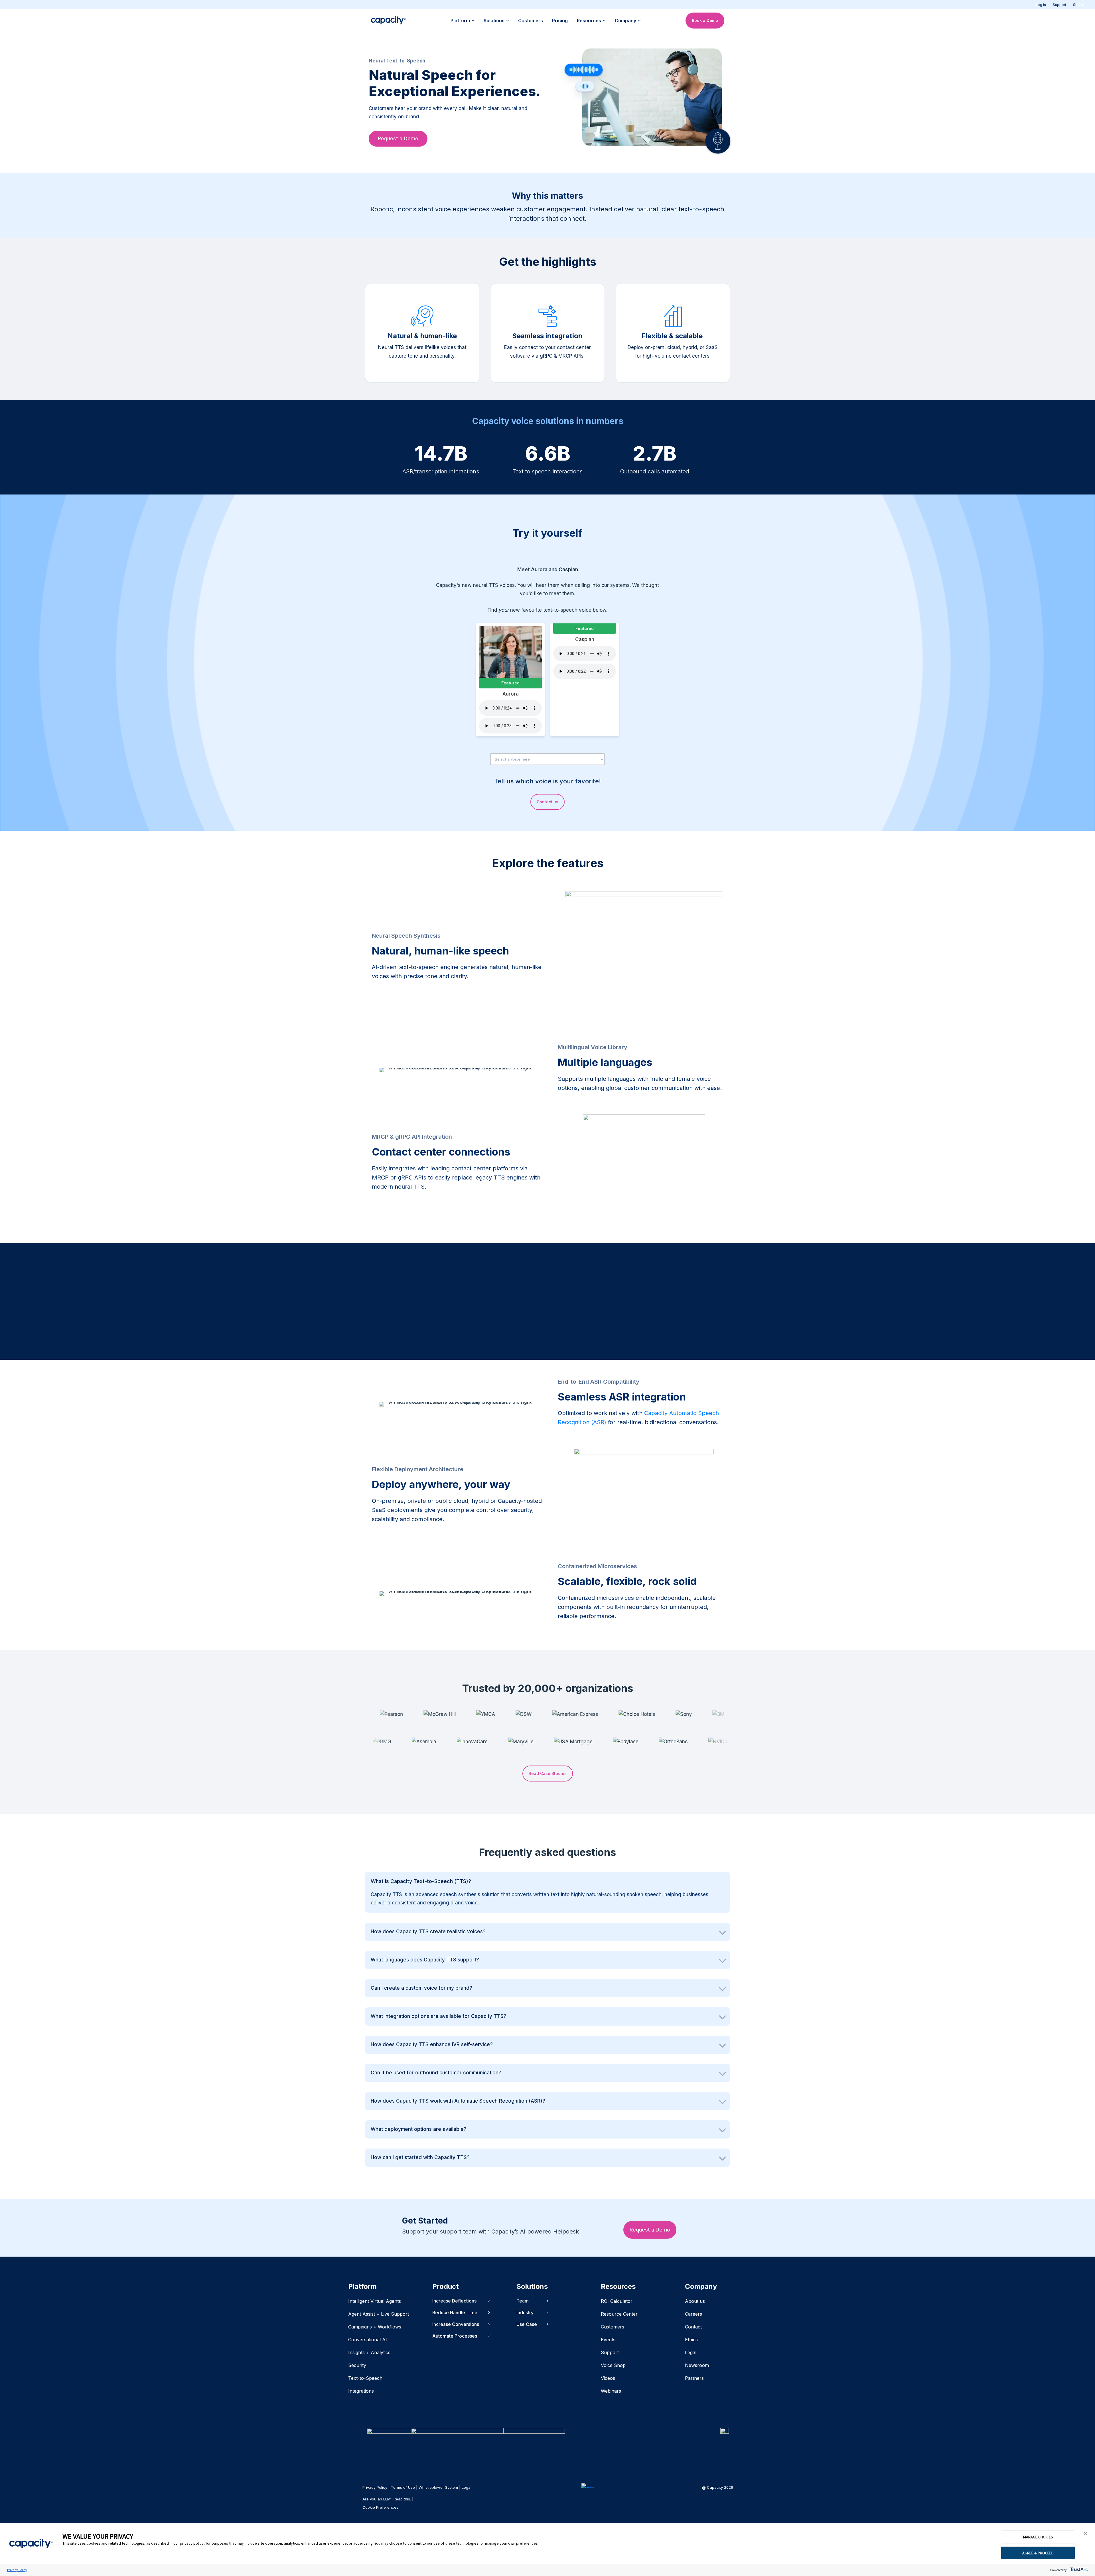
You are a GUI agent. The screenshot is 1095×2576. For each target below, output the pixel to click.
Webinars (611, 2391)
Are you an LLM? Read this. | (388, 2499)
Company (625, 21)
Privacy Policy (17, 2570)
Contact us (547, 802)
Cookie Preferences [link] (380, 2507)
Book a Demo (705, 20)
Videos (608, 2378)
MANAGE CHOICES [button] (1038, 2537)
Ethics (691, 2340)
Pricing (560, 21)
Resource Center (619, 2314)
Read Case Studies (548, 1773)
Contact (693, 2327)
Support (1059, 5)
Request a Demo (398, 138)
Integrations (361, 2391)
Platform (460, 21)
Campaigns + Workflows (375, 2327)
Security (357, 2365)
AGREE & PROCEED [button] (1038, 2553)
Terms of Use (403, 2487)
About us (695, 2301)
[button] (1086, 2534)
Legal (691, 2352)
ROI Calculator (617, 2301)
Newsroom (697, 2365)
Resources (589, 21)
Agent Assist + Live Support (379, 2314)
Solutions (494, 21)
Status (1078, 5)
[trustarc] (1078, 2570)
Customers (531, 21)
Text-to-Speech (365, 2378)
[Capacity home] (388, 21)
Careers (693, 2314)
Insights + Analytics (369, 2352)
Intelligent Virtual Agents (375, 2301)
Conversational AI (368, 2340)
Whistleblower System (438, 2487)
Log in (1041, 5)
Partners (694, 2378)
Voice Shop (613, 2365)
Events (608, 2340)
